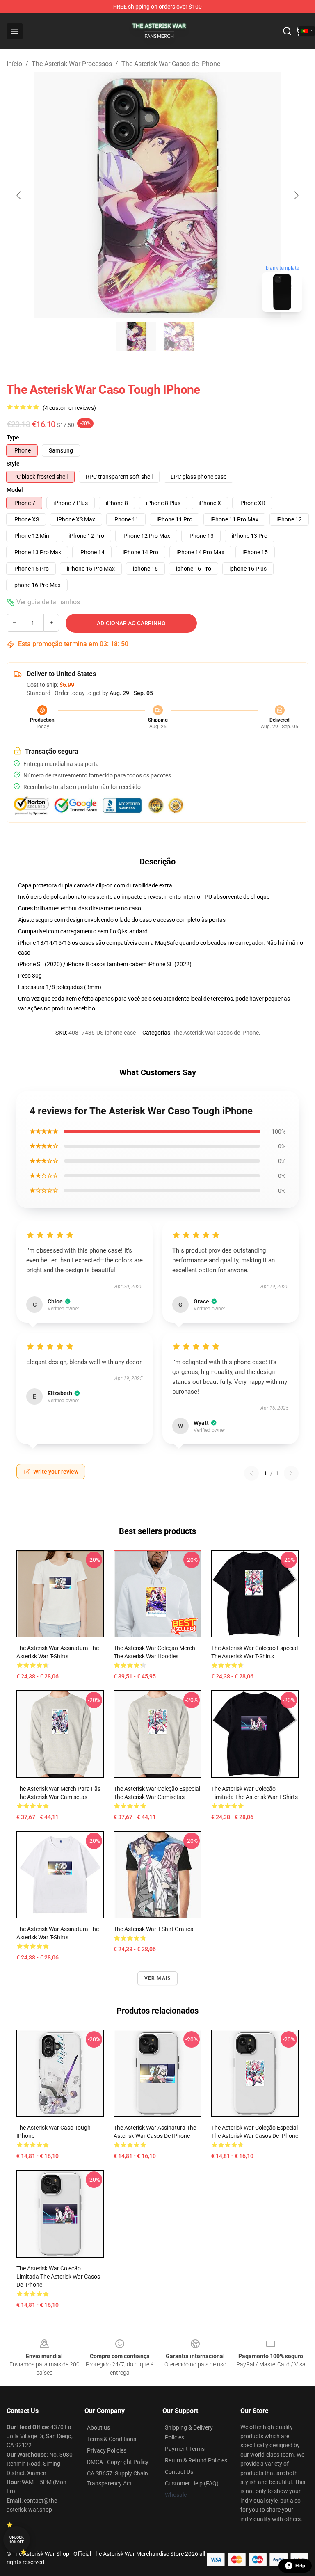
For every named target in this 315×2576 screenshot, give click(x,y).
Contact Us (179, 2472)
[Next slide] (296, 195)
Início (14, 64)
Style (13, 464)
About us (98, 2427)
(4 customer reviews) (69, 408)
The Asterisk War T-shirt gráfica (154, 1929)
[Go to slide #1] (136, 336)
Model (15, 490)
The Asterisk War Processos (72, 64)
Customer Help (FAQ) (192, 2483)
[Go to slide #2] (179, 336)
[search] (287, 31)
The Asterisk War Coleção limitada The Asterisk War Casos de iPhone (58, 2277)
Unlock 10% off (17, 2540)
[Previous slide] (19, 195)
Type (13, 437)
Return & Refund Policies (196, 2460)
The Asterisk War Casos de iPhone (171, 64)
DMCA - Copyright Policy (118, 2462)
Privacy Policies (107, 2450)
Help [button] (300, 2566)
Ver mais (158, 1978)
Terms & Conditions (112, 2439)
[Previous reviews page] (251, 1473)
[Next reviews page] (291, 1473)
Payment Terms (185, 2449)
